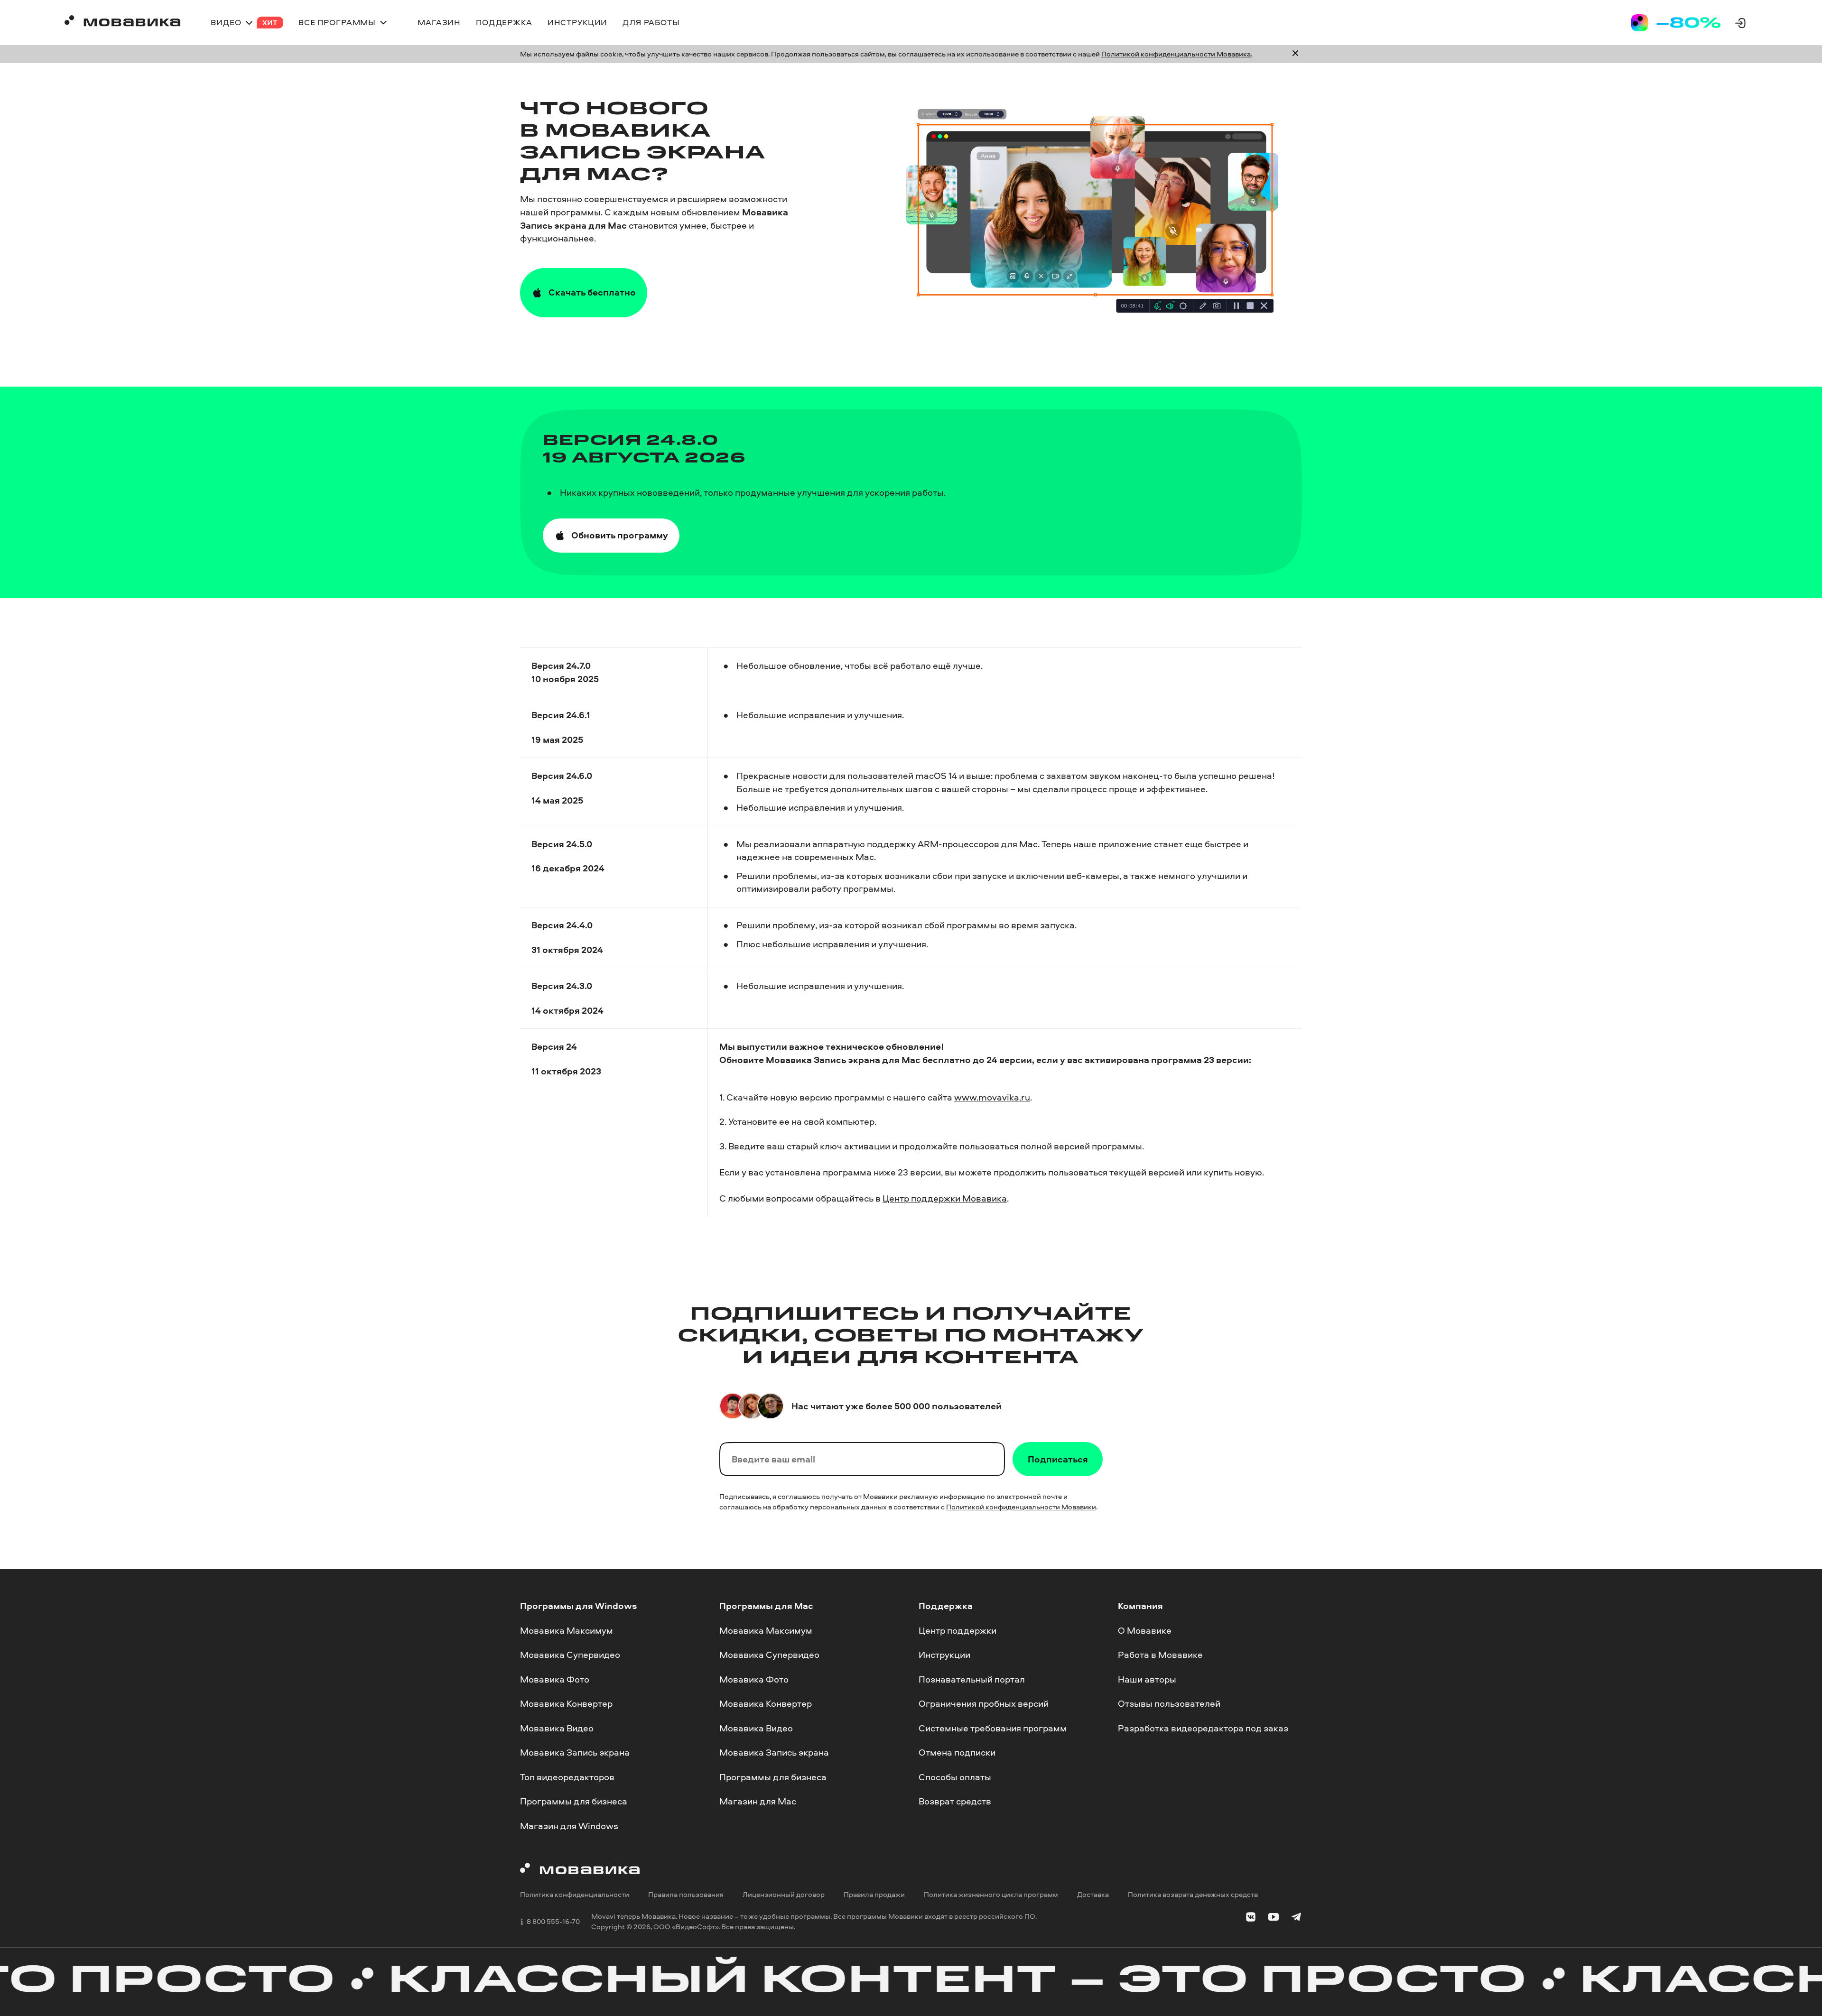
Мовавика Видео (557, 1728)
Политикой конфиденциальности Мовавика (1176, 54)
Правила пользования (686, 1895)
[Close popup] (1295, 54)
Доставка (1093, 1895)
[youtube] (1274, 1919)
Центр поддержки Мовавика (945, 1198)
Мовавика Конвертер (566, 1703)
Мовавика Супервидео (570, 1655)
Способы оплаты (955, 1777)
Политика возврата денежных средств (1193, 1895)
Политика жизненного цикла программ (991, 1895)
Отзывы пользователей (1169, 1703)
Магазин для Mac (758, 1802)
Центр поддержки (957, 1630)
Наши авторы (1147, 1679)
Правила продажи (874, 1895)
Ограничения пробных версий (984, 1703)
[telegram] (1296, 1919)
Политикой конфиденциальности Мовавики (1021, 1507)
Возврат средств (955, 1802)
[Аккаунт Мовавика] (1740, 23)
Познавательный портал (972, 1679)
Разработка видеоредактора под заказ (1203, 1728)
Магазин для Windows (569, 1826)
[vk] (1251, 1919)
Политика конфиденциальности (575, 1895)
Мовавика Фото (555, 1679)
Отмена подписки (957, 1753)
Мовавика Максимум (567, 1630)
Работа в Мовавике (1160, 1655)
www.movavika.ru (992, 1097)
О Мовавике (1145, 1630)
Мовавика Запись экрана (575, 1753)
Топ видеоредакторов (567, 1777)
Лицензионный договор (784, 1895)
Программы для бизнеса (574, 1802)
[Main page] (122, 23)
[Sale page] (1676, 23)
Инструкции (944, 1655)
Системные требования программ (993, 1728)
